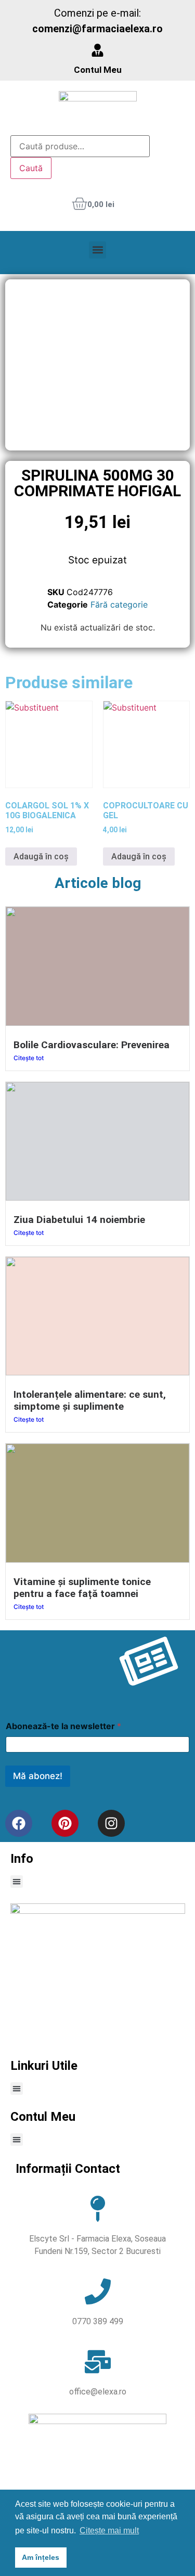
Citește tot (29, 1058)
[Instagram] (111, 1823)
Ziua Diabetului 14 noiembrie (79, 1220)
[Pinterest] (65, 1823)
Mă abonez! (38, 1776)
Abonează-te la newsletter (63, 1726)
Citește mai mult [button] (109, 2530)
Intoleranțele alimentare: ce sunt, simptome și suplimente (90, 1400)
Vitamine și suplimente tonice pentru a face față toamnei (82, 1588)
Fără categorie (119, 604)
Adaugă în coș (41, 856)
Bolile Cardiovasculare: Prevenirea (92, 1045)
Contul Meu (98, 70)
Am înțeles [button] (41, 2557)
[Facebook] (19, 1823)
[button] (97, 250)
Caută (31, 168)
